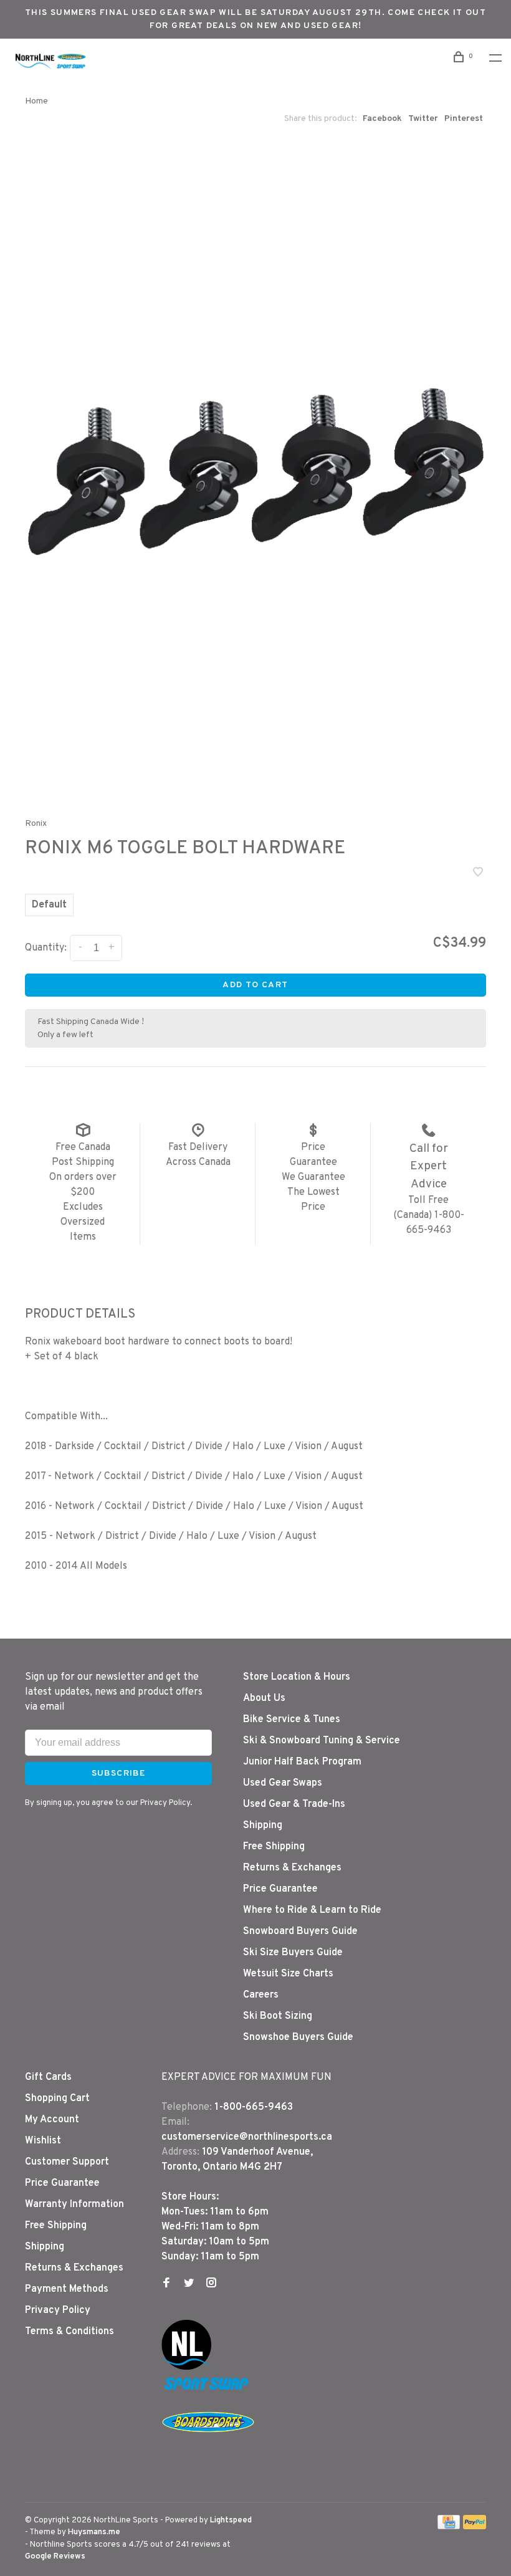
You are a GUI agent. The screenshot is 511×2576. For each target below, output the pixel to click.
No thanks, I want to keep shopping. (349, 1375)
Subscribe (323, 1343)
